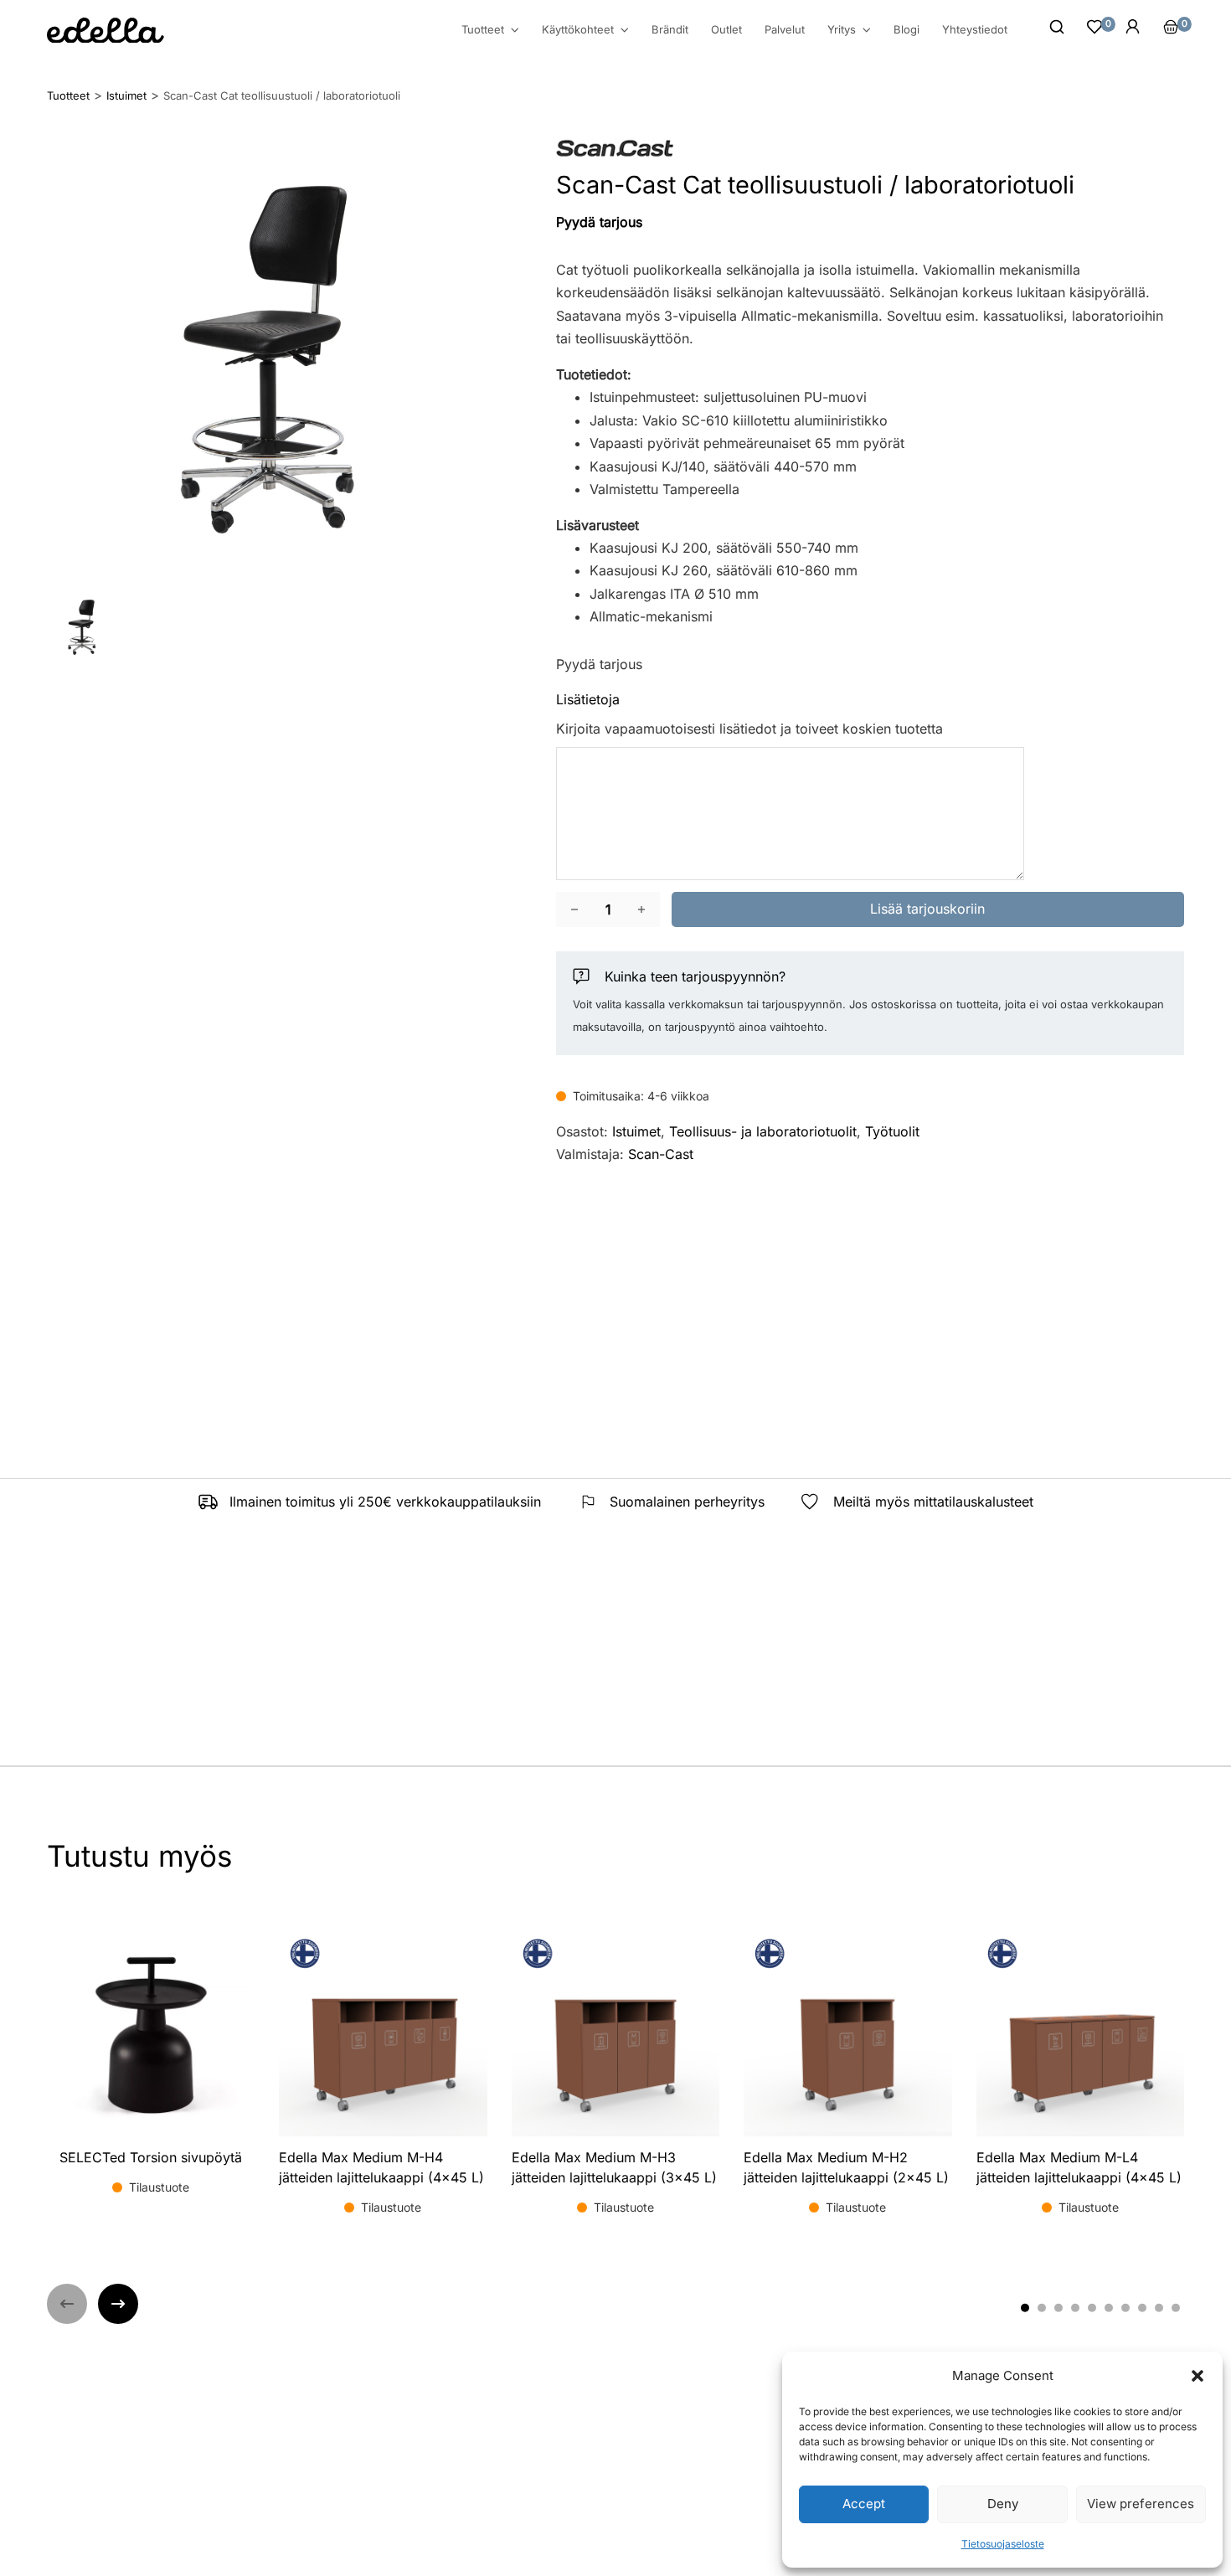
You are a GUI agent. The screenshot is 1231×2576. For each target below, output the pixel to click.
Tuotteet (483, 30)
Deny (1003, 2504)
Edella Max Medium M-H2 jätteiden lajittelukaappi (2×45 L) (846, 2167)
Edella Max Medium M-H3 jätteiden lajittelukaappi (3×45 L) (614, 2167)
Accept (864, 2504)
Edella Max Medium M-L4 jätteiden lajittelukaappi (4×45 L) (1079, 2167)
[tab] (1025, 2307)
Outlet (726, 29)
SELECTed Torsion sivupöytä (151, 2157)
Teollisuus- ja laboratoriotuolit (763, 1131)
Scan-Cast (661, 1154)
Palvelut (785, 29)
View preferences (1141, 2504)
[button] (1198, 2376)
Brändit (670, 29)
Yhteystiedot (975, 29)
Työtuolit (892, 1131)
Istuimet (636, 1131)
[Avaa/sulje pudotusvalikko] (515, 30)
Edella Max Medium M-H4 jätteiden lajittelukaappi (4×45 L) (381, 2167)
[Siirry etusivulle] (106, 31)
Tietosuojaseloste (1003, 2544)
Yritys (842, 30)
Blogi (907, 29)
